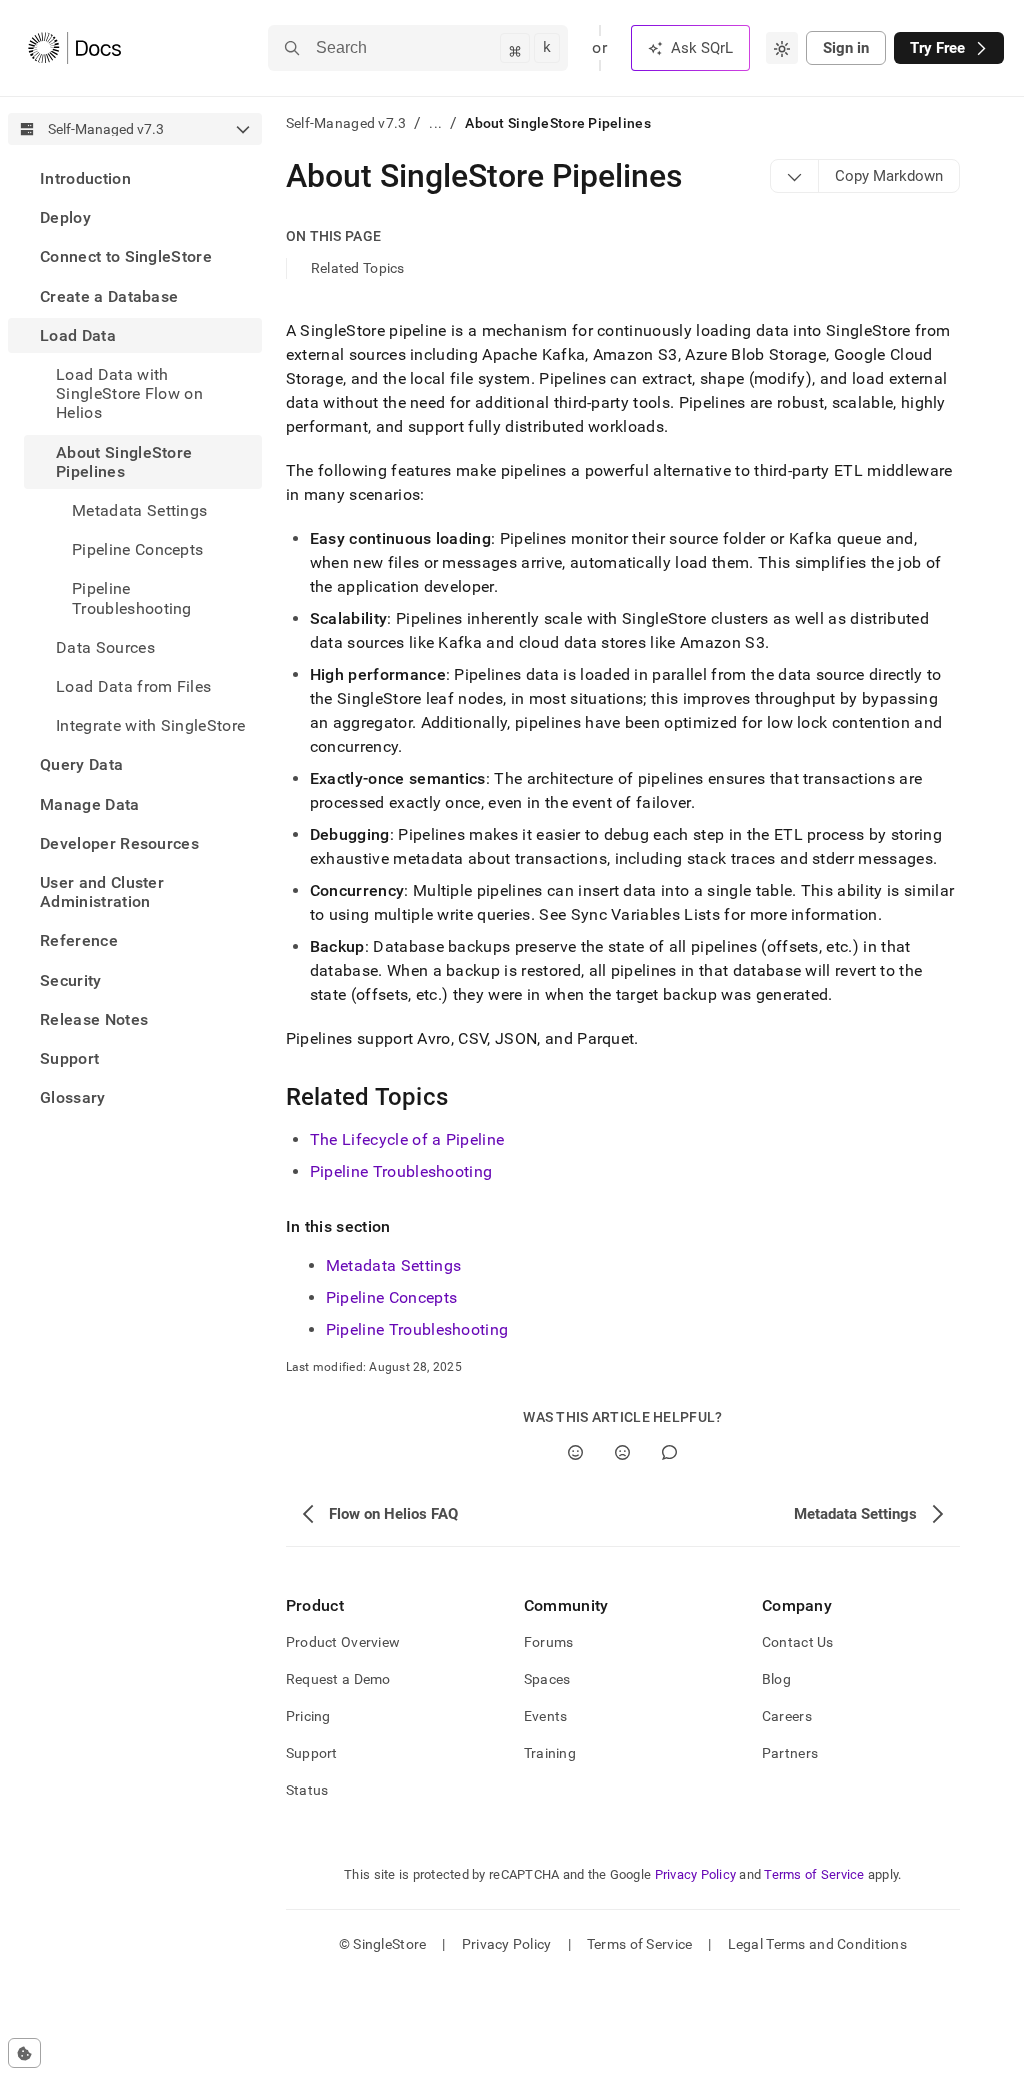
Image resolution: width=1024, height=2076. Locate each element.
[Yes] (575, 1452)
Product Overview (343, 1642)
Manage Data (90, 804)
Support (69, 1058)
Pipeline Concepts (137, 549)
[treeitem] (135, 178)
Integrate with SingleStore (150, 725)
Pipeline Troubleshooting (132, 598)
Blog (776, 1679)
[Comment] (669, 1452)
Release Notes (94, 1019)
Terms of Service (814, 1874)
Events (546, 1716)
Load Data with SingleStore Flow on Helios (129, 393)
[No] (622, 1452)
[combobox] (782, 48)
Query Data (81, 764)
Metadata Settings (393, 1265)
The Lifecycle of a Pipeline (407, 1139)
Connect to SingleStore (126, 256)
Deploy (65, 217)
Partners (790, 1753)
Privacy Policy (696, 1874)
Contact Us (798, 1642)
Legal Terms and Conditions (817, 1944)
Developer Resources (119, 843)
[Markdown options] (795, 176)
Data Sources (105, 647)
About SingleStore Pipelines (124, 462)
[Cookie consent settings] (24, 2053)
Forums (549, 1642)
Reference (79, 940)
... (435, 123)
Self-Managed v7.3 (346, 123)
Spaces (547, 1679)
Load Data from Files (133, 686)
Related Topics (358, 268)
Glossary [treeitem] (73, 1097)
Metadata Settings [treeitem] (139, 510)
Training (550, 1753)
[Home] (74, 48)
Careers (787, 1716)
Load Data (78, 335)
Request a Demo (338, 1679)
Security (71, 980)
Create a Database (109, 296)
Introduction (85, 178)
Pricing (308, 1716)
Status (307, 1790)
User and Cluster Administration (102, 892)
